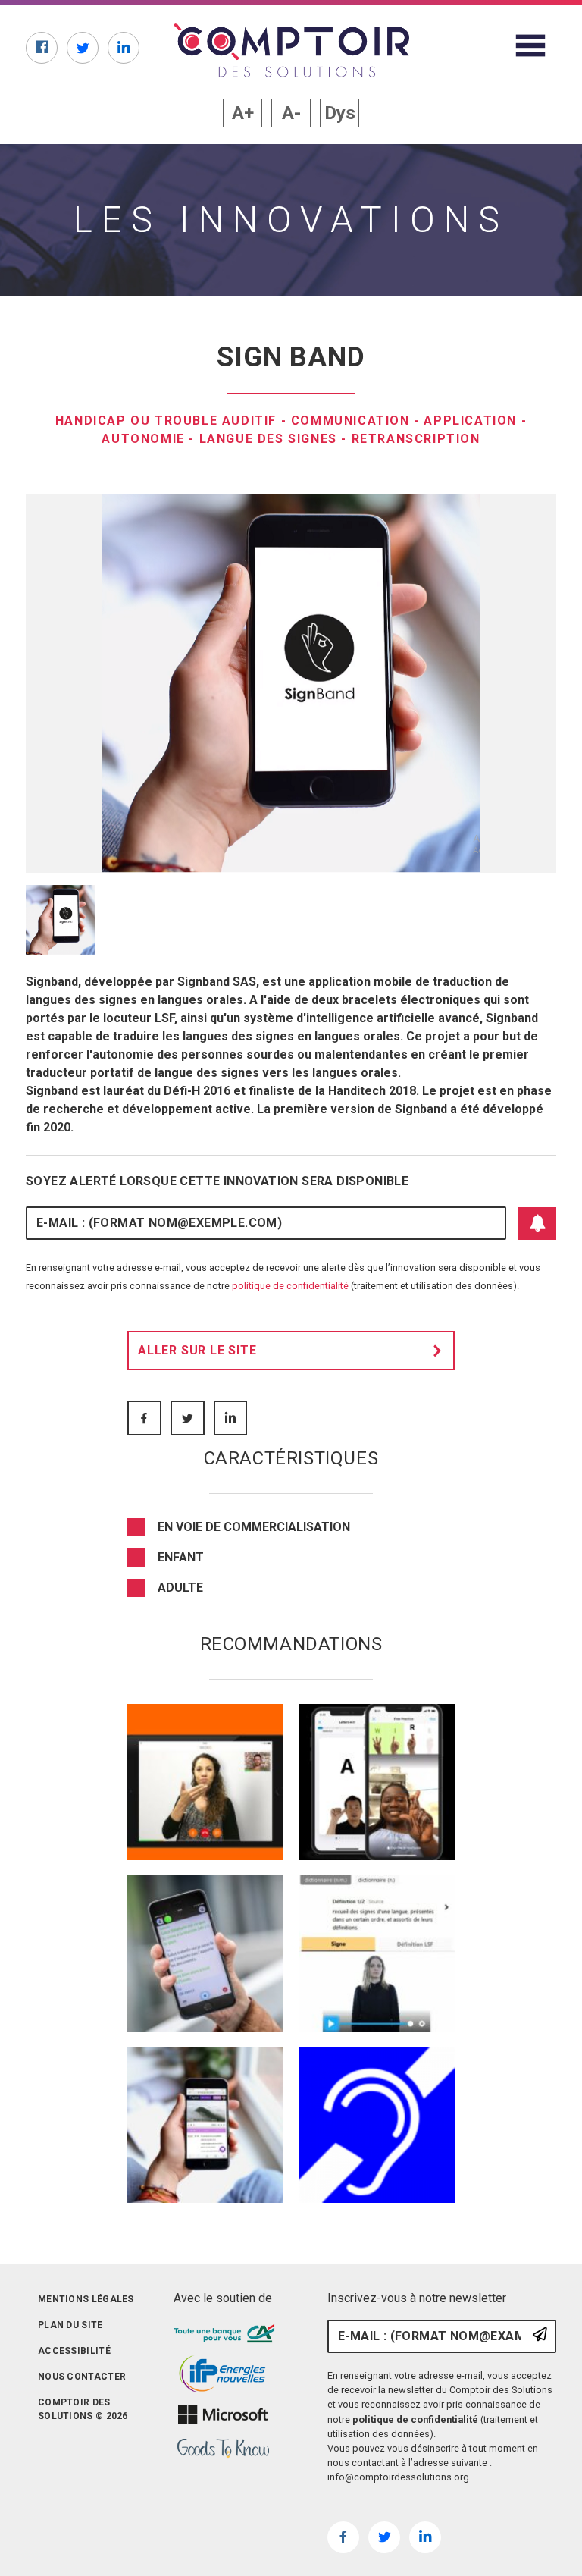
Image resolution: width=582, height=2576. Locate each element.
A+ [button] (243, 113)
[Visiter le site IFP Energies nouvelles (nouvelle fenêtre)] (223, 2374)
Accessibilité (74, 2351)
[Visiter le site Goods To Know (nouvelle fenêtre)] (223, 2449)
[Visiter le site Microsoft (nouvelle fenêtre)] (223, 2415)
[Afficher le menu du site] (530, 45)
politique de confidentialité (290, 1286)
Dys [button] (340, 113)
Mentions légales (86, 2299)
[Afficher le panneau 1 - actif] (61, 920)
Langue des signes (268, 439)
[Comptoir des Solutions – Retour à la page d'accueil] (291, 50)
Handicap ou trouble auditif (166, 420)
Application (470, 420)
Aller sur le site (197, 1350)
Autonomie (143, 439)
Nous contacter (82, 2377)
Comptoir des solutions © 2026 (83, 2409)
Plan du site (70, 2325)
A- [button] (291, 113)
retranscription (416, 439)
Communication (350, 420)
